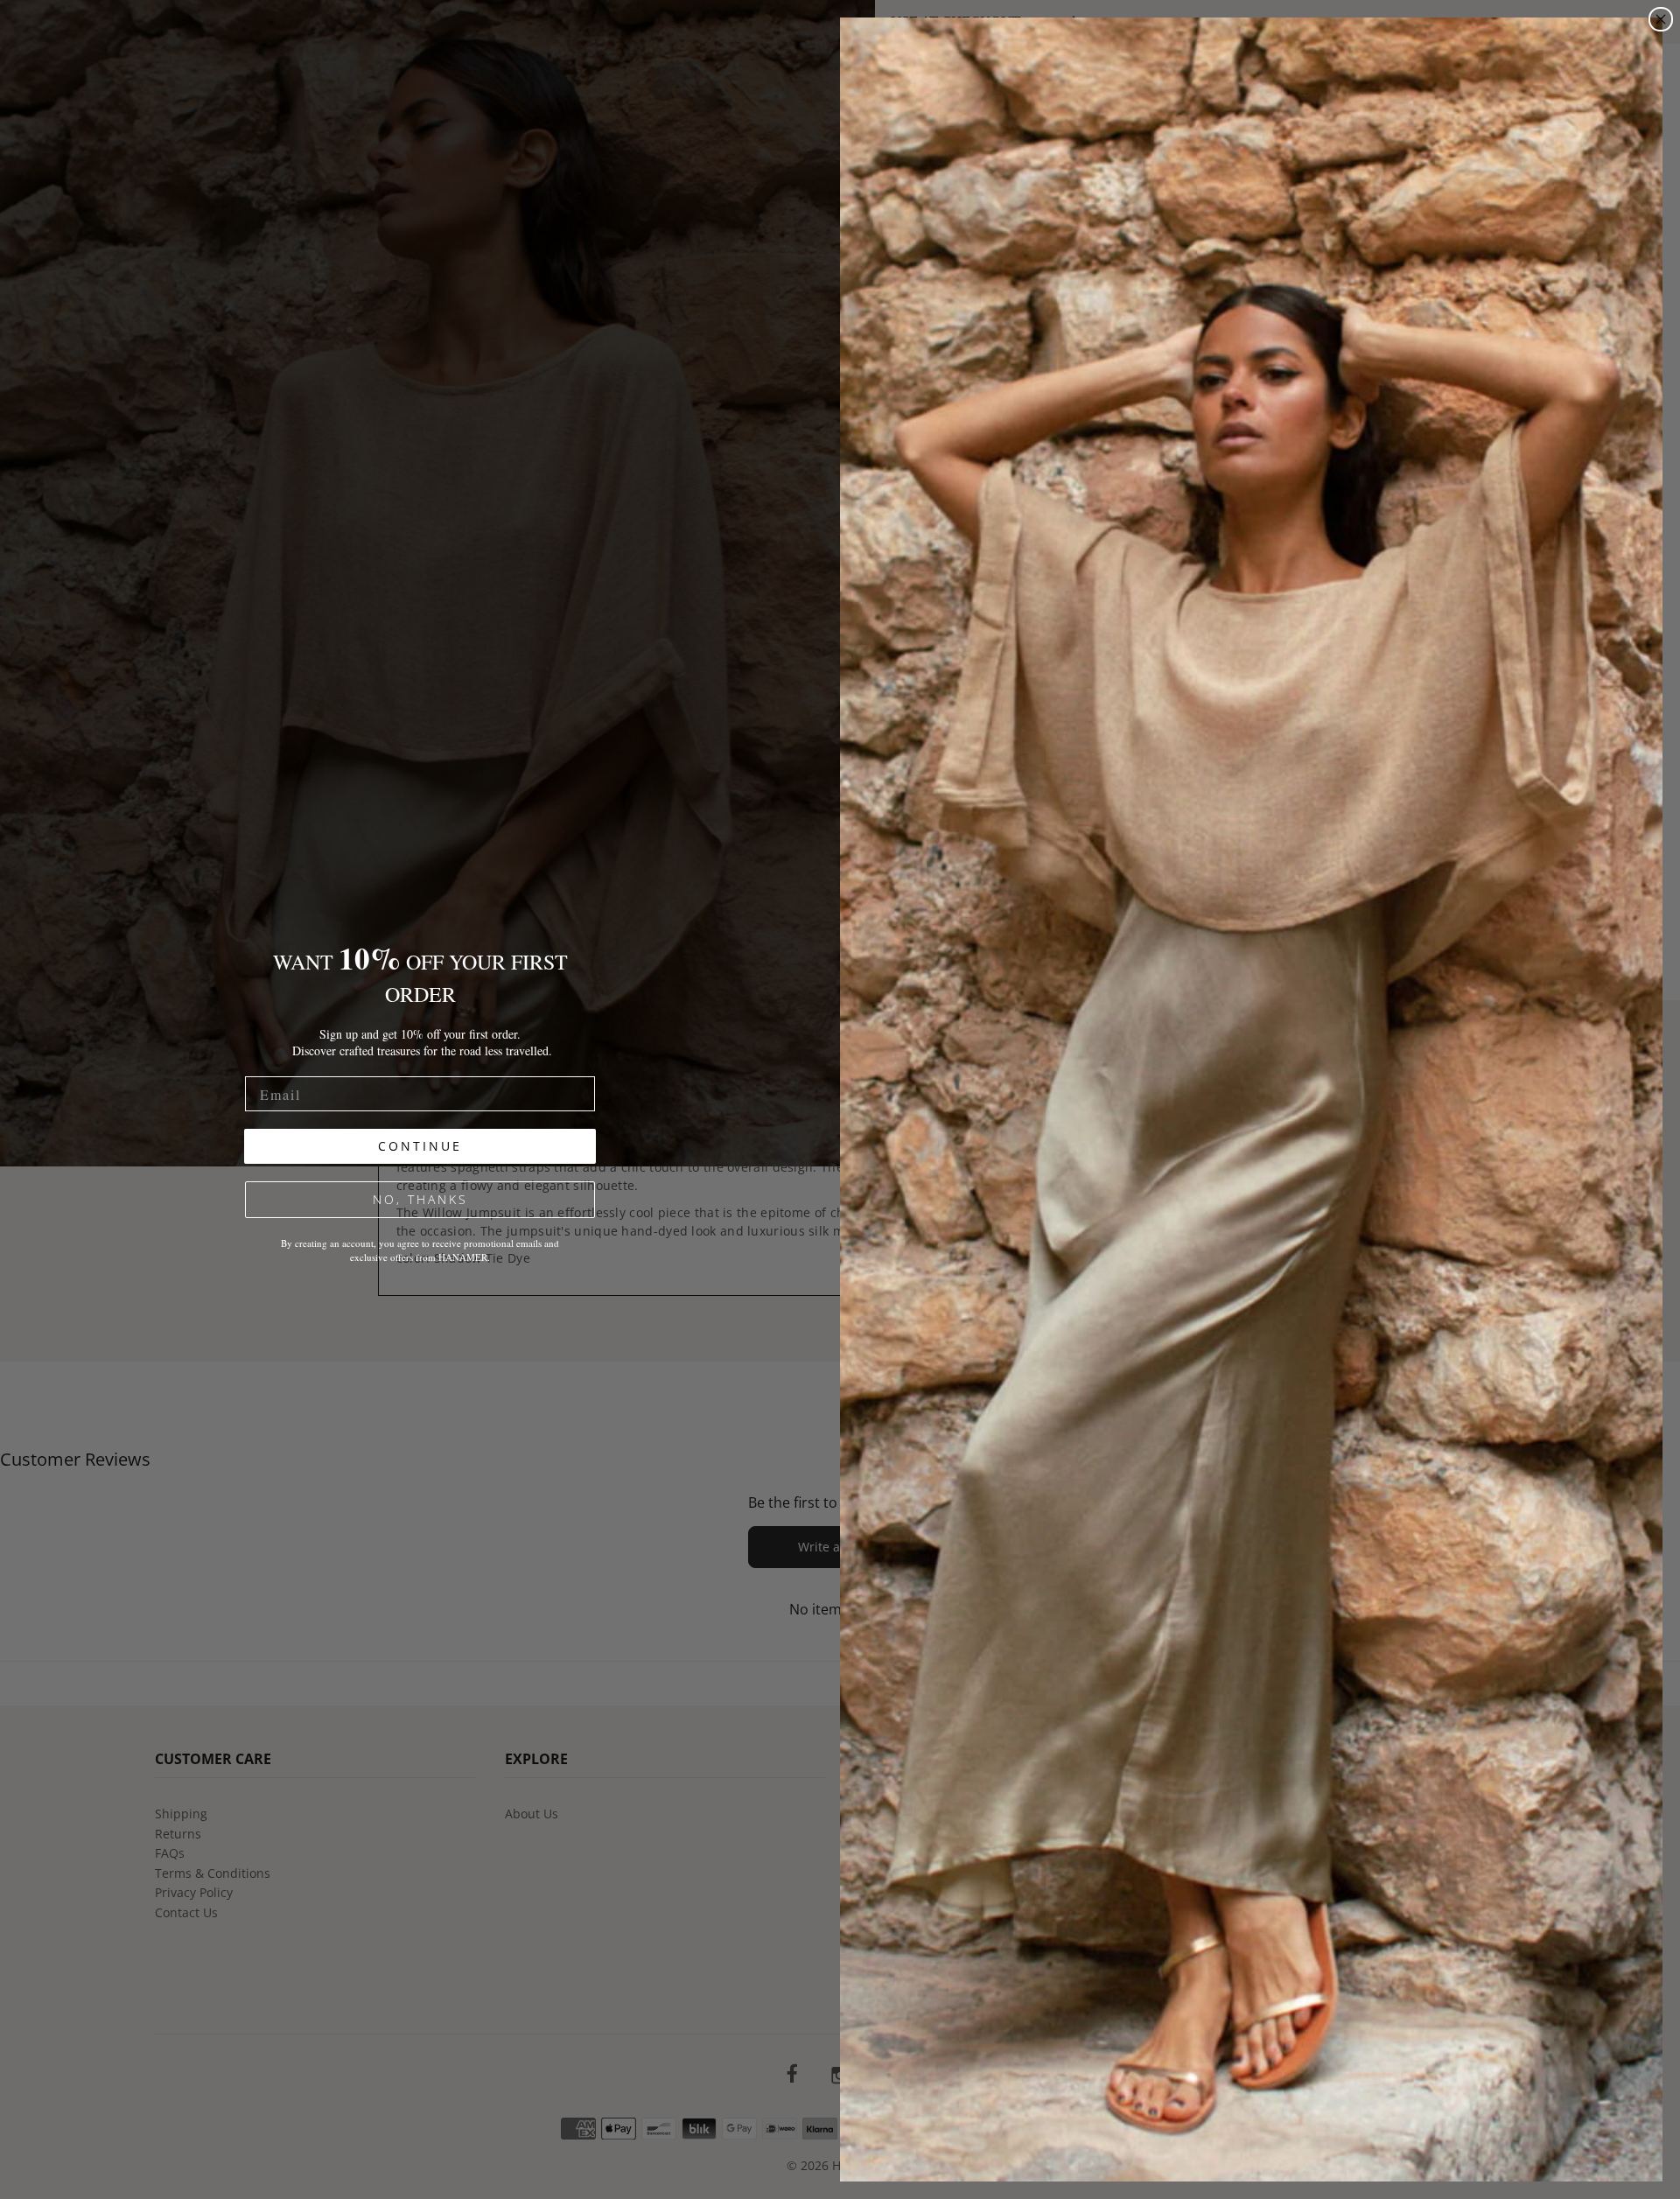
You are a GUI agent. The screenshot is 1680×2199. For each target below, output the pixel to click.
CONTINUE (420, 1146)
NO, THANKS (420, 1199)
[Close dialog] (1661, 19)
